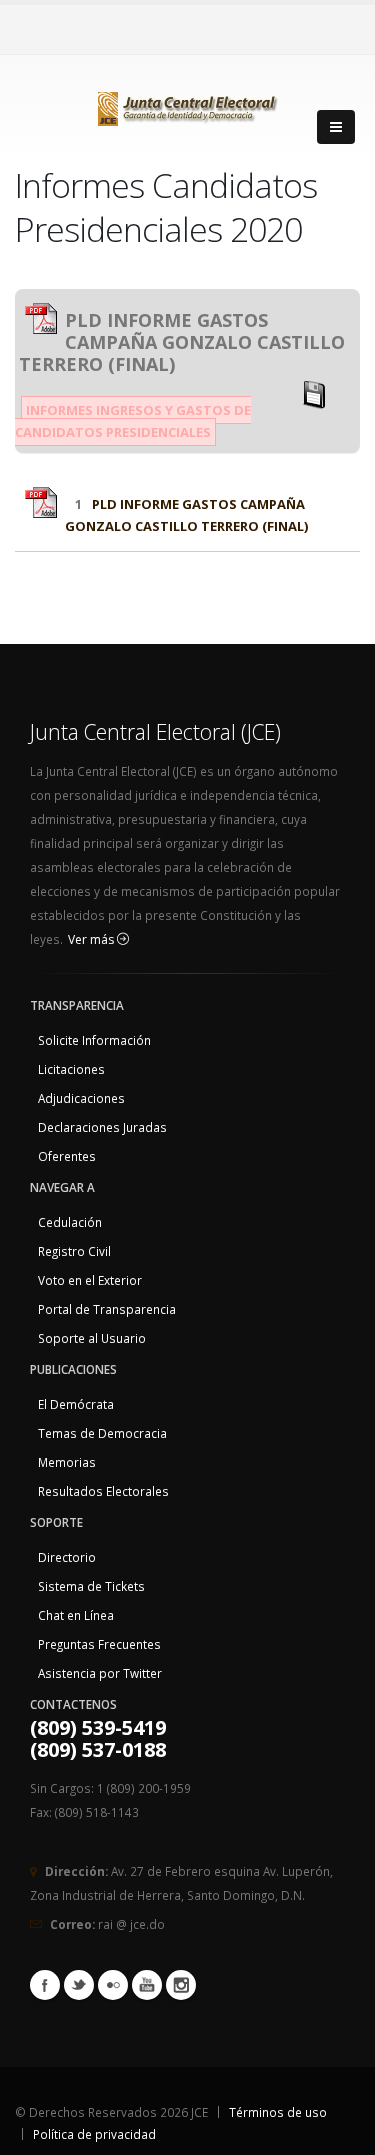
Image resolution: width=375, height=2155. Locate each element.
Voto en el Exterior (90, 1280)
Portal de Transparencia (107, 1309)
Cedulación (70, 1222)
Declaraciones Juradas (102, 1127)
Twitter (79, 1985)
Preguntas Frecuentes (99, 1644)
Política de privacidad (94, 2134)
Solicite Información (94, 1040)
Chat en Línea (76, 1615)
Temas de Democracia (102, 1433)
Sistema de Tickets (91, 1586)
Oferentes (67, 1156)
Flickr (113, 1985)
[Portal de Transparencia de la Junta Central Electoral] (188, 105)
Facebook (45, 1985)
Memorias (67, 1462)
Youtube (147, 1985)
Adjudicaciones (81, 1098)
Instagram (181, 1985)
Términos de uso (278, 2112)
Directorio (67, 1557)
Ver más (92, 939)
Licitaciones (71, 1069)
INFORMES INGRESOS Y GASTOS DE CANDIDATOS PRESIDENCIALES (133, 421)
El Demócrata (76, 1404)
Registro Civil (74, 1251)
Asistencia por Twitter (100, 1673)
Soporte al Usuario (92, 1338)
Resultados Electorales (103, 1491)
